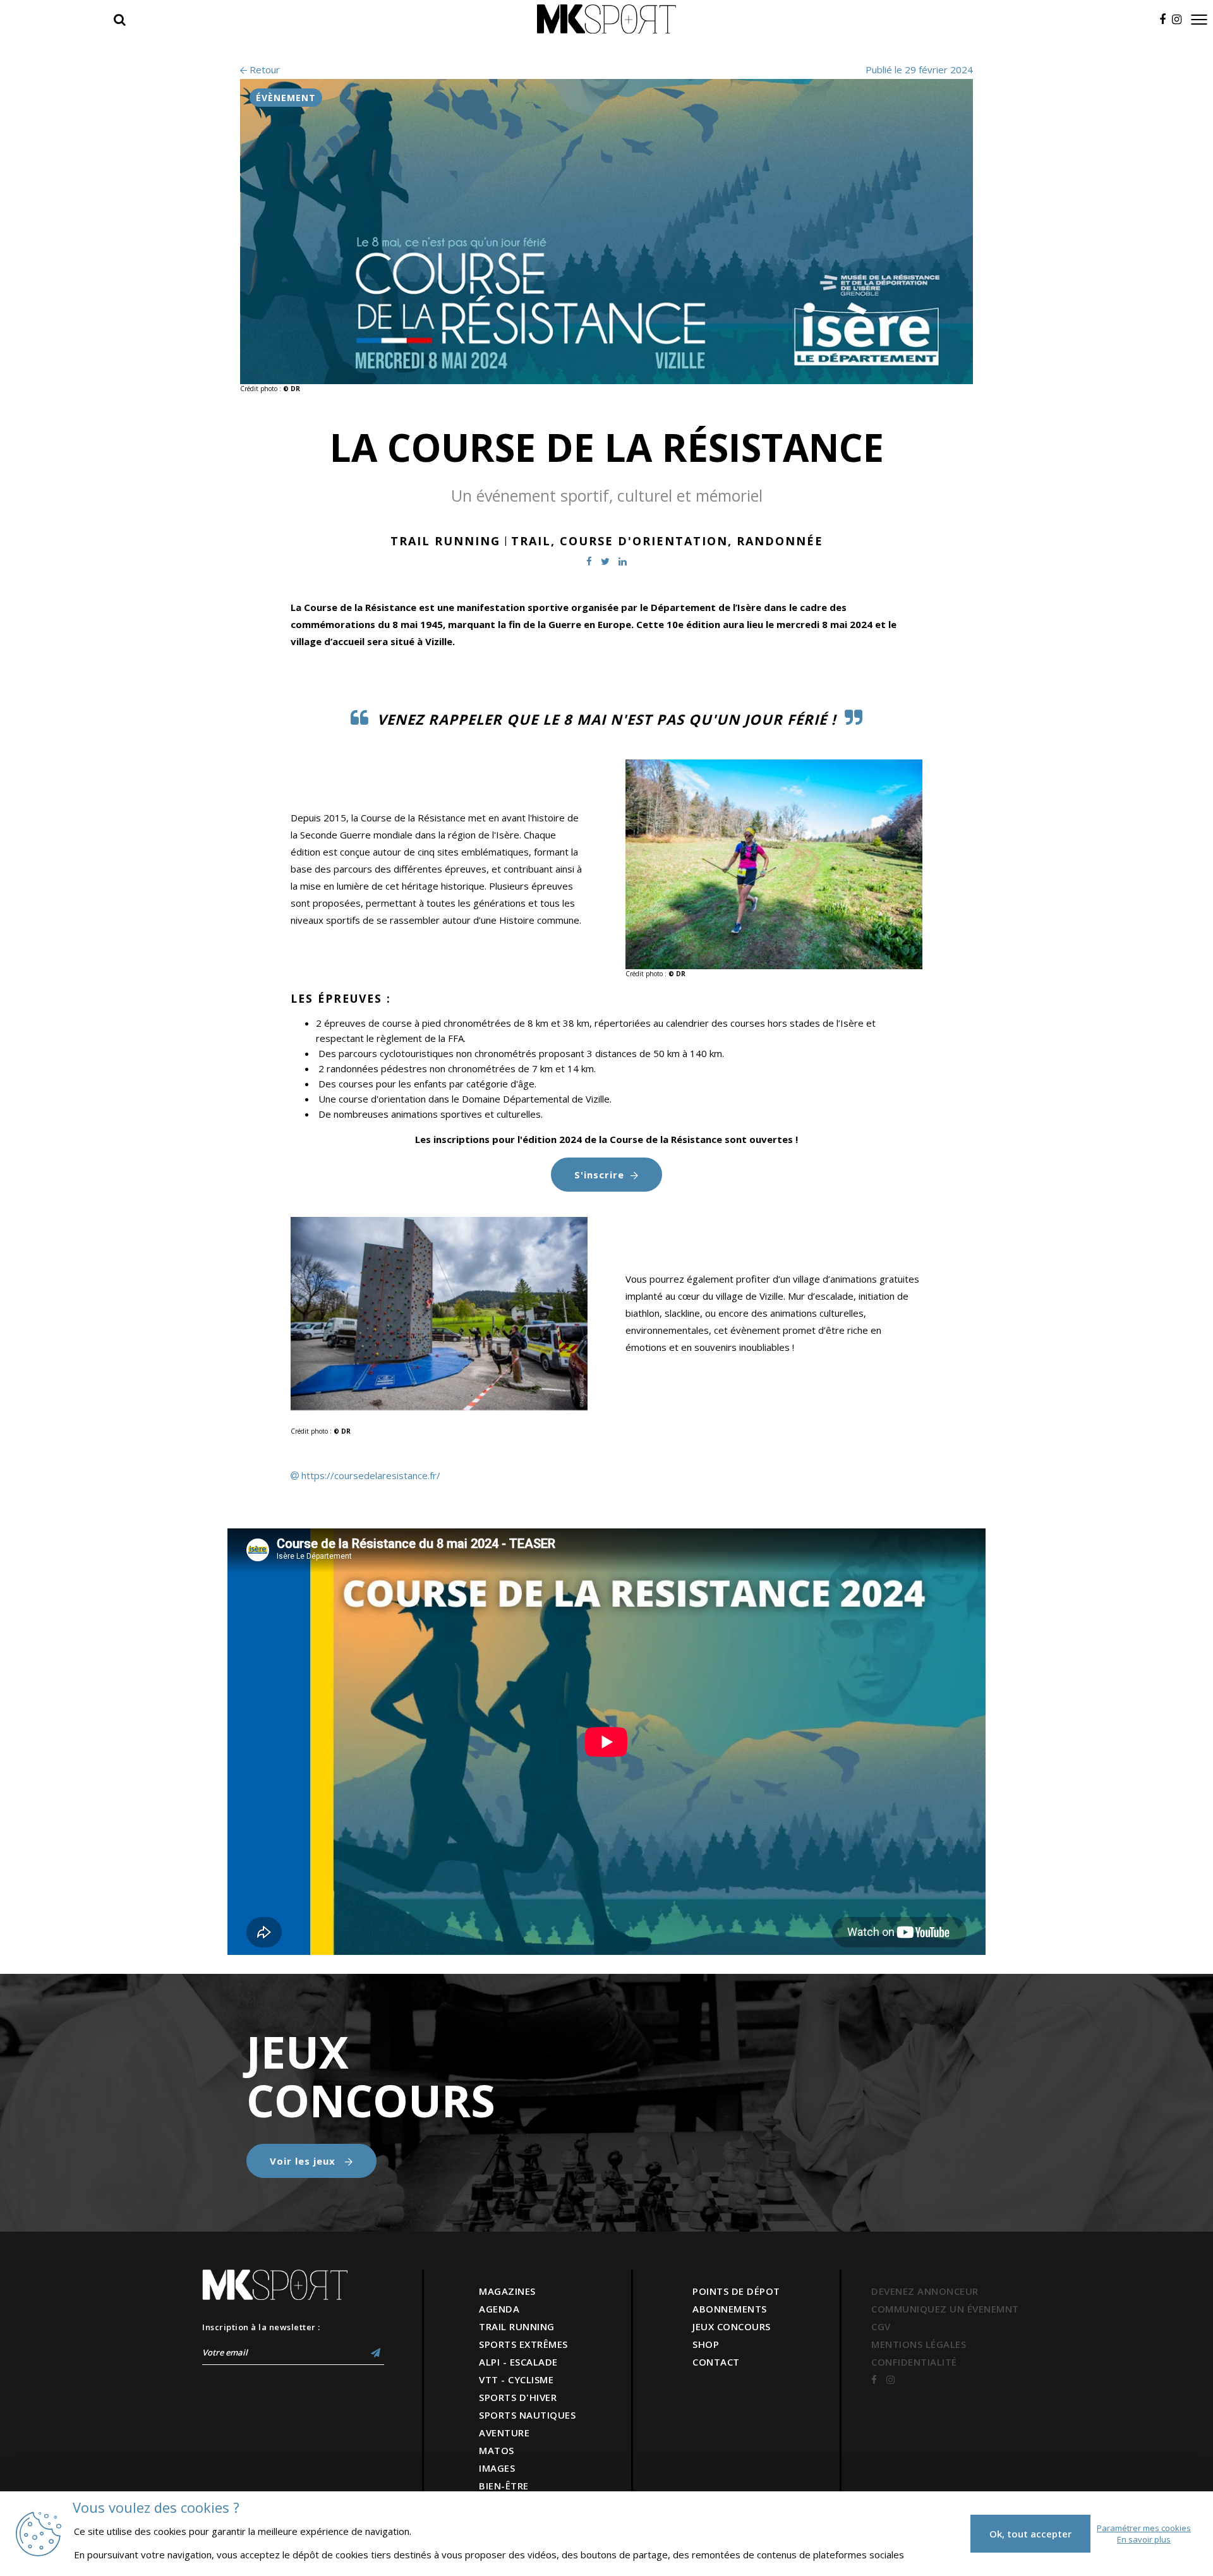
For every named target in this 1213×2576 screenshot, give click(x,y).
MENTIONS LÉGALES (919, 2344)
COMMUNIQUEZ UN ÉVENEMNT (945, 2309)
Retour (263, 70)
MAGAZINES (507, 2291)
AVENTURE (504, 2433)
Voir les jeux (304, 2161)
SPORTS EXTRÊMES (523, 2344)
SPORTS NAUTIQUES (527, 2415)
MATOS (497, 2450)
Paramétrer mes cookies (1144, 2528)
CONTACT (716, 2362)
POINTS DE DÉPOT (736, 2291)
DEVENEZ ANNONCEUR (925, 2291)
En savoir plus (1144, 2539)
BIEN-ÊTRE (504, 2486)
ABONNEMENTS (730, 2309)
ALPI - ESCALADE (518, 2362)
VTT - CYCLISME (516, 2379)
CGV (881, 2326)
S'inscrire (599, 1175)
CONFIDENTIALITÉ (914, 2362)
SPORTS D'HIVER (518, 2397)
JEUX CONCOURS (732, 2326)
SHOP (706, 2344)
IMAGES (497, 2468)
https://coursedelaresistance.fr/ (371, 1475)
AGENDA (499, 2309)
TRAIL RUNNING (517, 2326)
